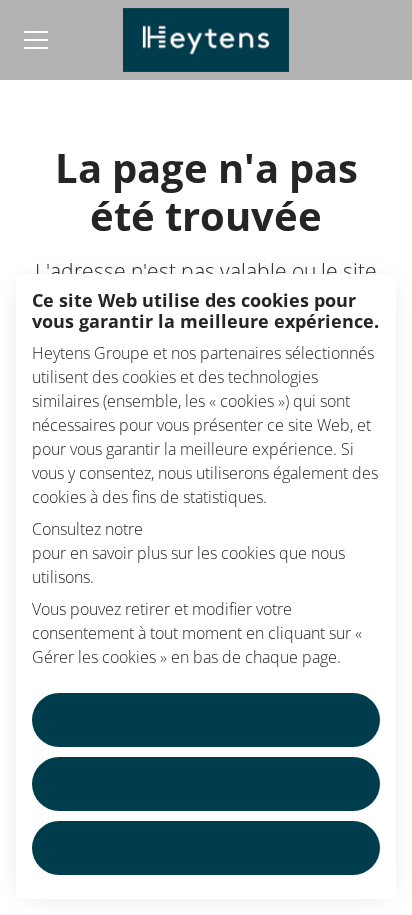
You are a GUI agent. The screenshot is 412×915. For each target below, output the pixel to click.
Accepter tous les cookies (206, 720)
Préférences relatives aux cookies (206, 848)
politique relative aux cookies (250, 529)
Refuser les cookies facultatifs (206, 784)
